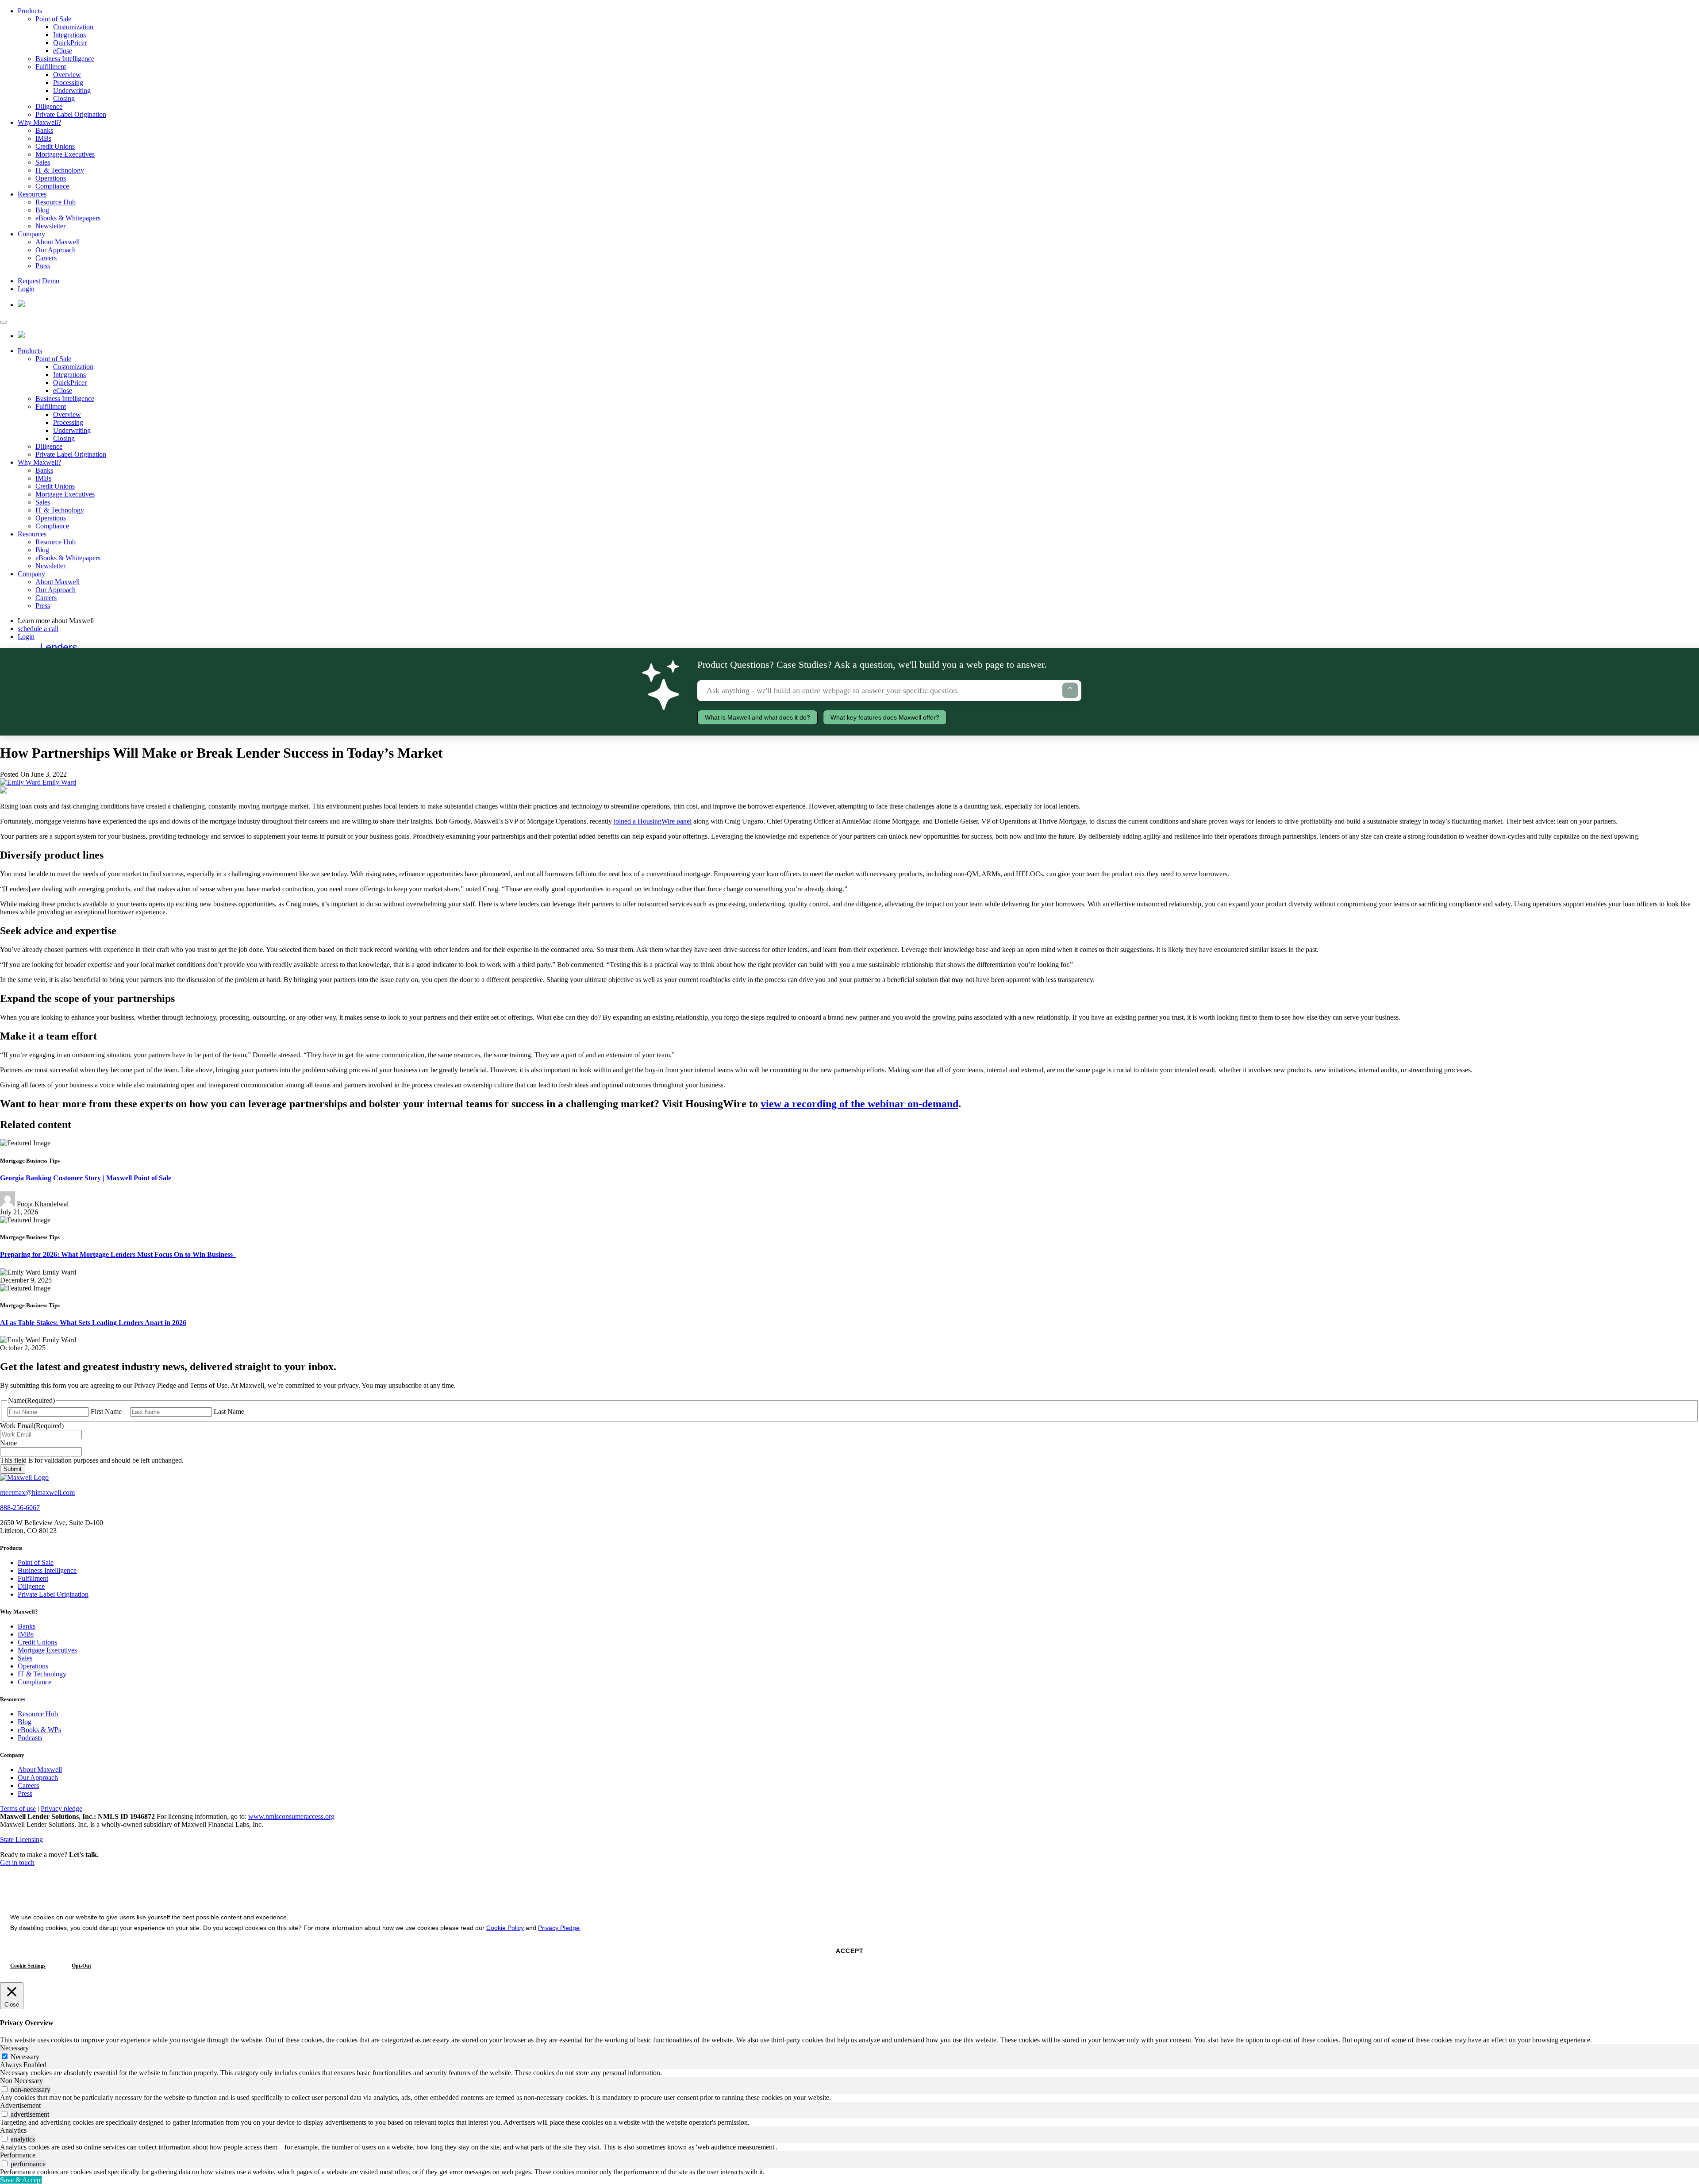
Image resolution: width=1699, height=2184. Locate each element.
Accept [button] (850, 1951)
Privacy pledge (62, 1808)
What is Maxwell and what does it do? (757, 717)
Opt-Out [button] (81, 1966)
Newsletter (50, 226)
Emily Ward (58, 782)
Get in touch (17, 1862)
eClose (63, 51)
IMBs (43, 138)
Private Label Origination (71, 114)
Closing (64, 98)
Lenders (59, 647)
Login (26, 289)
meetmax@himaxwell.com (37, 1493)
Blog (42, 210)
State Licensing (21, 1839)
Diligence (49, 106)
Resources (32, 194)
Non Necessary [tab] (21, 2081)
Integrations (69, 35)
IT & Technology (60, 170)
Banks (44, 130)
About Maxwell (58, 242)
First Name (106, 1412)
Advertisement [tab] (20, 2105)
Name (8, 1443)
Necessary (25, 2057)
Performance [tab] (18, 2155)
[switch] (5, 2089)
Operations (51, 178)
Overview (67, 75)
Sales (43, 162)
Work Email (32, 1426)
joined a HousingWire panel (653, 821)
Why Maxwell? (39, 122)
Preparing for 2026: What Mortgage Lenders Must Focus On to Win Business (118, 1254)
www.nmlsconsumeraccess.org (291, 1816)
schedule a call (38, 629)
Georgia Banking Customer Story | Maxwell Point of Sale (86, 1178)
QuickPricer (70, 43)
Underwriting (72, 91)
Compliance (52, 186)
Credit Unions (55, 146)
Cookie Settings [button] (28, 1966)
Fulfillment (51, 67)
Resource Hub (56, 202)
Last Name (229, 1412)
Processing (68, 83)
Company (31, 234)
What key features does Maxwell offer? (885, 717)
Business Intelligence (65, 59)
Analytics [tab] (13, 2130)
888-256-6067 (20, 1508)
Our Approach (56, 250)
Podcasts (30, 1738)
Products (30, 11)
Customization (73, 27)
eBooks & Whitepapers (68, 218)
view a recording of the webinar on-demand (859, 1104)
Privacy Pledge (559, 1928)
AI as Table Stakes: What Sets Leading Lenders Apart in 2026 (93, 1323)
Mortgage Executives (65, 154)
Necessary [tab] (14, 2048)
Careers (46, 258)
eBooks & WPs (39, 1730)
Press (43, 266)
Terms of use (18, 1808)
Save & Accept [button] (21, 2180)
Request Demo (38, 281)
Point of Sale (53, 19)
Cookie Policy (505, 1928)
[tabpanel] (849, 2073)
